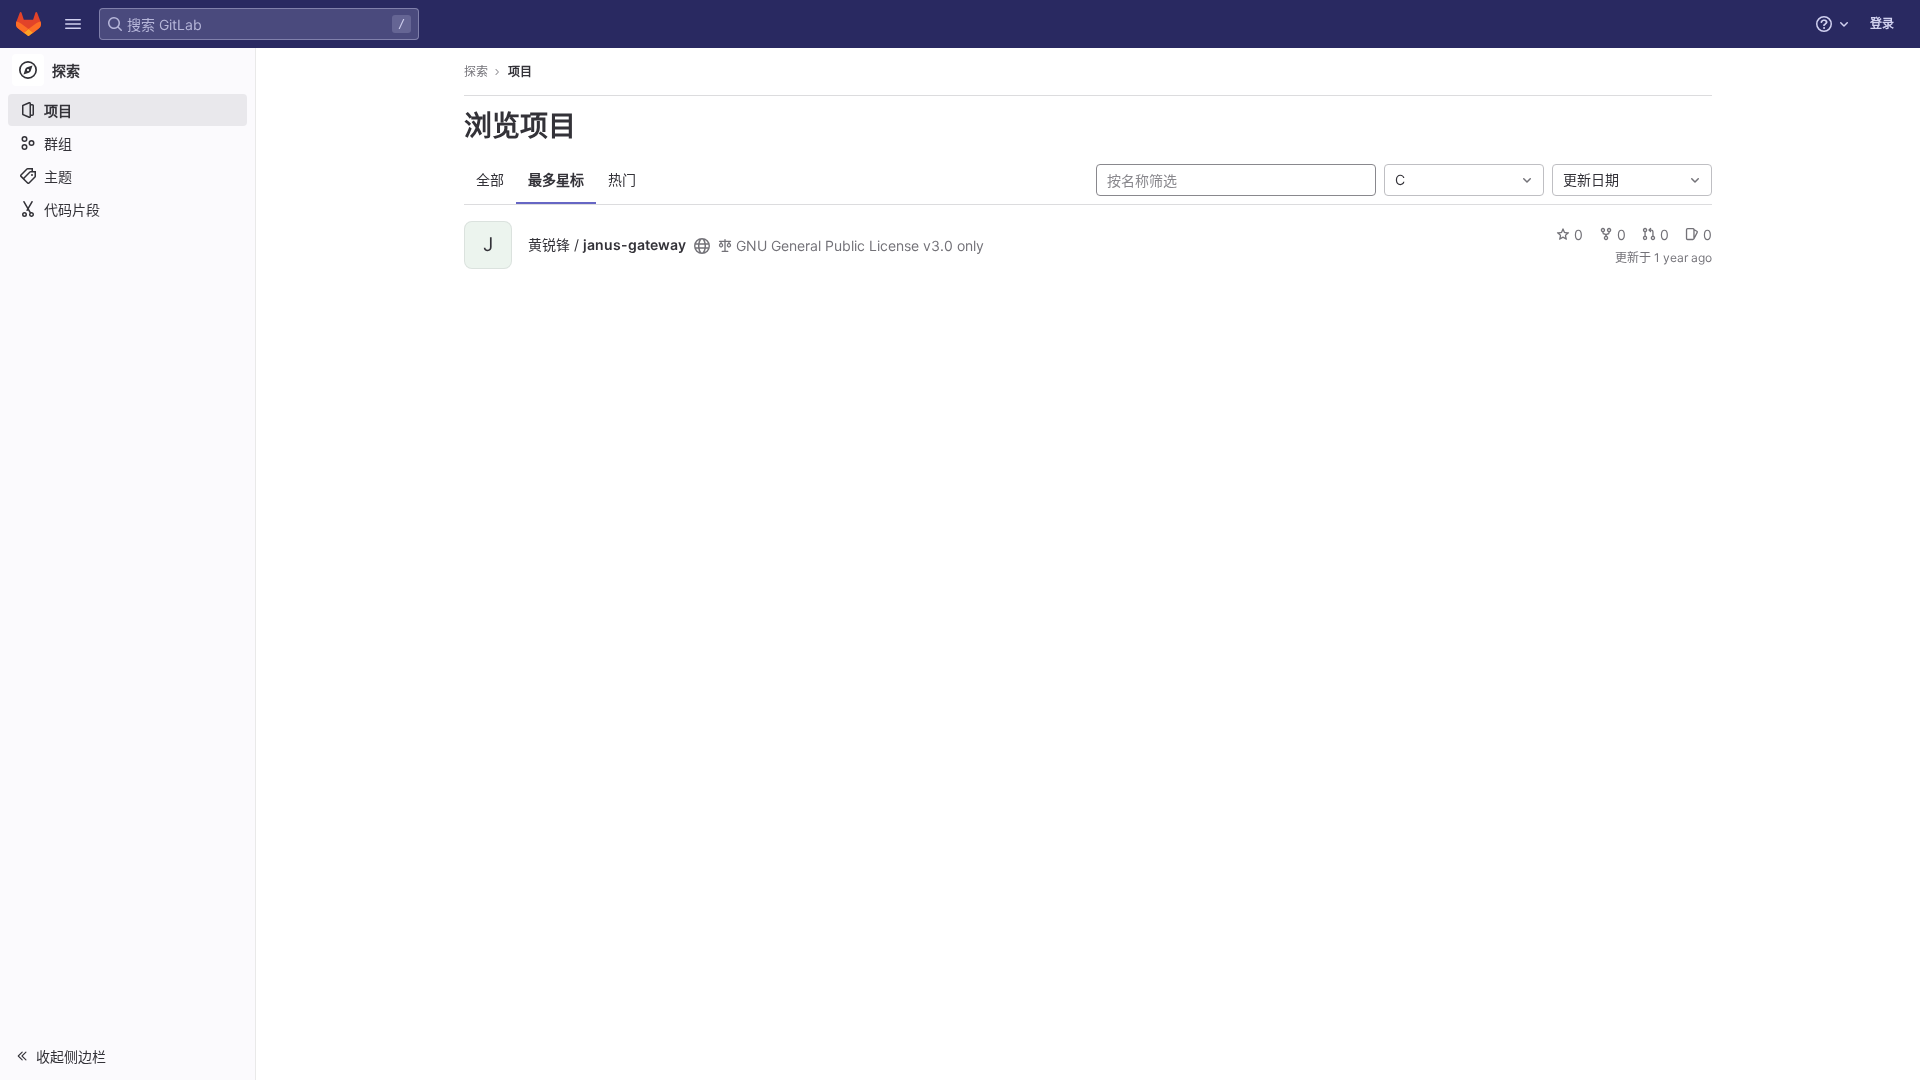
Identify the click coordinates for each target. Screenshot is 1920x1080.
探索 (476, 71)
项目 (520, 71)
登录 (1882, 23)
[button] (73, 24)
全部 (490, 179)
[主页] (28, 24)
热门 (622, 179)
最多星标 (556, 179)
